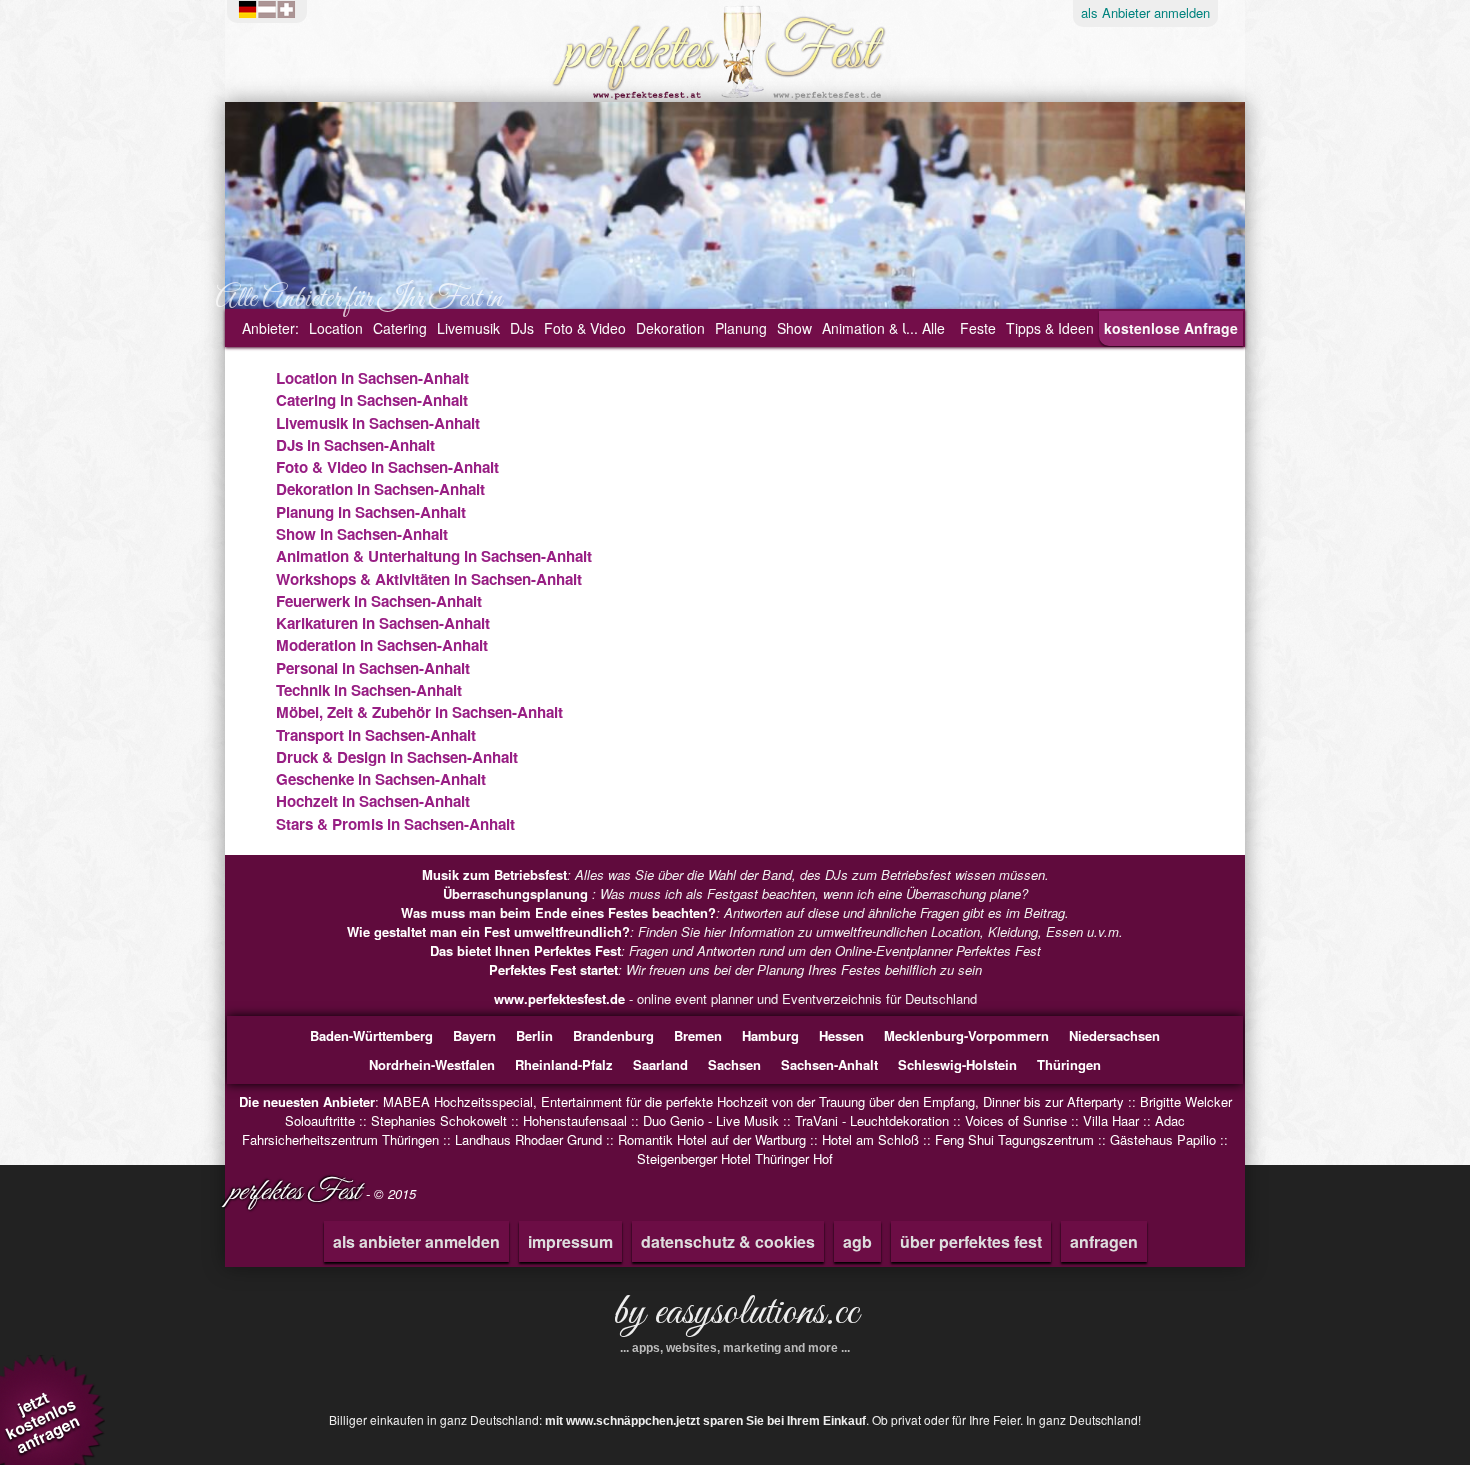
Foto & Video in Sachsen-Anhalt (387, 467)
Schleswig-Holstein (957, 1064)
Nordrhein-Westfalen (432, 1064)
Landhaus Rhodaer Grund (528, 1139)
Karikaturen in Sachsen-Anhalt (383, 623)
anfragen (1104, 1241)
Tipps (1050, 328)
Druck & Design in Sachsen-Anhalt (397, 757)
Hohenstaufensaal (575, 1120)
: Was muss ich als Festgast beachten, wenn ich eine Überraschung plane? (735, 893)
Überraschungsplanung (517, 893)
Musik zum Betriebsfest (494, 874)
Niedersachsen (1114, 1035)
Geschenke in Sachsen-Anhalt (381, 779)
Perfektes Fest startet (553, 969)
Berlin (534, 1035)
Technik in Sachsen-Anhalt (369, 690)
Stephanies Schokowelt (439, 1120)
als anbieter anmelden (416, 1241)
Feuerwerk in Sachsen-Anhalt (379, 601)
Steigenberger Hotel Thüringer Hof (735, 1158)
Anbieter (1145, 12)
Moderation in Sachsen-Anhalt (382, 645)
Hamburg (770, 1035)
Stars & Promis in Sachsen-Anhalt (395, 824)
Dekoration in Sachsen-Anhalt (380, 489)
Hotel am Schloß (870, 1139)
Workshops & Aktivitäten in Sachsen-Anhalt (429, 579)
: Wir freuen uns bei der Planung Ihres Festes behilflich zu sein (735, 969)
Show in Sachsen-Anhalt (362, 534)
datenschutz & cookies (728, 1241)
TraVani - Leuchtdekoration (872, 1120)
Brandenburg (613, 1035)
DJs (522, 328)
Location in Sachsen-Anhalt (372, 378)
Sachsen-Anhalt (829, 1064)
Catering (400, 328)
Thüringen (1069, 1064)
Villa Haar (1111, 1120)
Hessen (841, 1035)
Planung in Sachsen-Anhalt (371, 512)
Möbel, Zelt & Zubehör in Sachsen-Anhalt (419, 712)
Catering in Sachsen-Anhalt (372, 400)
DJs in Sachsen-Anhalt (355, 445)
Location (336, 328)
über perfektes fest (971, 1241)
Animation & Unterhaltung (903, 328)
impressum (570, 1241)
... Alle (925, 328)
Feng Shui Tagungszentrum (1014, 1139)
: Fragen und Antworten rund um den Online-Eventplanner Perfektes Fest (735, 950)
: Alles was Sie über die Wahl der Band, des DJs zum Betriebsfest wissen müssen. (735, 874)
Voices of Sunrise (1016, 1120)
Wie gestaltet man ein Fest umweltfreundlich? (488, 931)
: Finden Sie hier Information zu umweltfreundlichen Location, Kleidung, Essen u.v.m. (735, 931)
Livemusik (468, 328)
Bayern (474, 1035)
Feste (978, 328)
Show (794, 328)
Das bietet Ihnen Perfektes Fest (525, 950)
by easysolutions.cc (735, 1320)
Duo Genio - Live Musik (711, 1120)
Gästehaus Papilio (1163, 1139)
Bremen (698, 1035)
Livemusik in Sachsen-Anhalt (378, 423)
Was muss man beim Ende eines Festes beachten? (558, 912)
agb (857, 1241)
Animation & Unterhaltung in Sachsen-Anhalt (434, 556)
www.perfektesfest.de (559, 998)
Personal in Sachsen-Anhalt (373, 668)
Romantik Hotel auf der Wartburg (712, 1139)
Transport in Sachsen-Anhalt (376, 735)
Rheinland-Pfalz (564, 1064)
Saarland (660, 1064)
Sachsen (734, 1064)
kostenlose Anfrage (1171, 328)
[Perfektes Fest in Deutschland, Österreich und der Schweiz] (272, 10)
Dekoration (670, 328)
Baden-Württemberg (371, 1035)
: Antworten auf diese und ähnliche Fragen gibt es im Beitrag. (735, 912)
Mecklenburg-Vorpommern (966, 1035)
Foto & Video (585, 328)
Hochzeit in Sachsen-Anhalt (373, 801)
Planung (741, 328)
